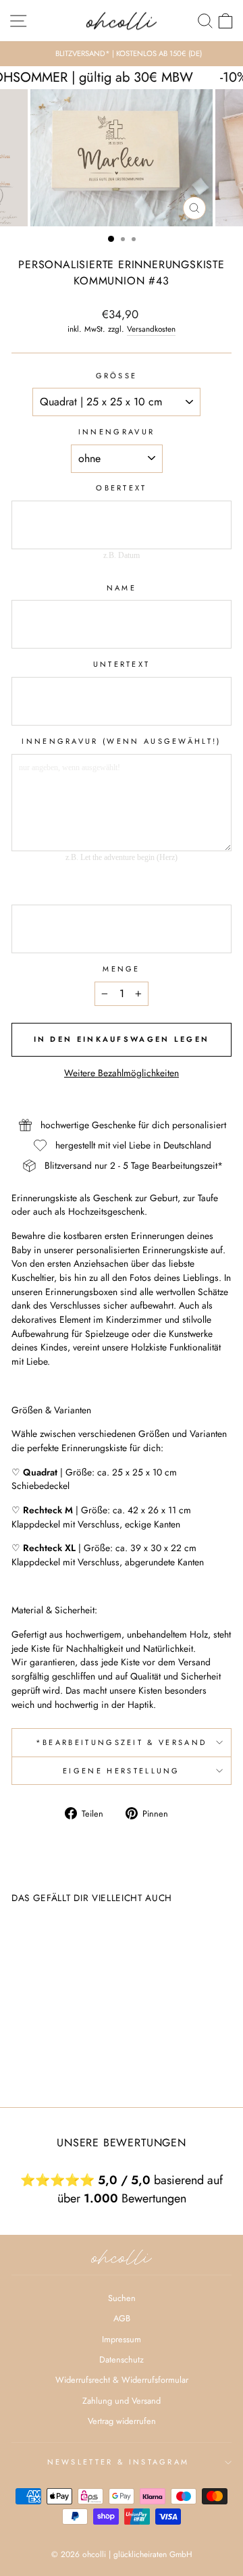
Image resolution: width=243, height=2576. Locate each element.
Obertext (122, 488)
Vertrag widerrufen (122, 2421)
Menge (122, 969)
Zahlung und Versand (122, 2401)
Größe (117, 376)
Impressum (122, 2339)
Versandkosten (151, 329)
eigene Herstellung (122, 1771)
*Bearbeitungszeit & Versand (122, 1742)
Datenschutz (122, 2359)
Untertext (122, 664)
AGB (122, 2318)
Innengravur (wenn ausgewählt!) (121, 741)
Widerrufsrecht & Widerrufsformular (122, 2380)
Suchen (122, 2298)
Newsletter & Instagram (118, 2462)
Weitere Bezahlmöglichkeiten (122, 1073)
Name (122, 588)
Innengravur (116, 432)
